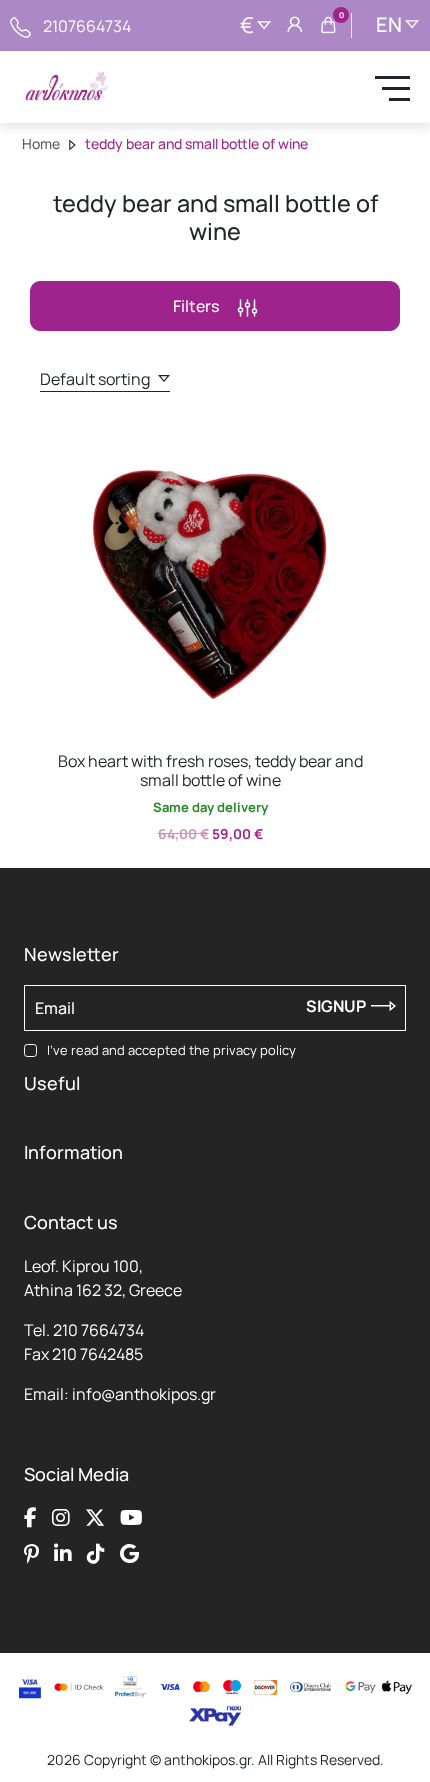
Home (41, 143)
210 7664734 (98, 1330)
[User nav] (295, 26)
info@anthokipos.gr (144, 1394)
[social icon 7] (96, 1553)
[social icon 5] (31, 1553)
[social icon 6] (63, 1553)
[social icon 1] (30, 1517)
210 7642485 (97, 1354)
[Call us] (20, 25)
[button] (65, 443)
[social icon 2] (61, 1517)
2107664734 (87, 26)
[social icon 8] (129, 1553)
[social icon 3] (95, 1517)
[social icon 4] (131, 1517)
